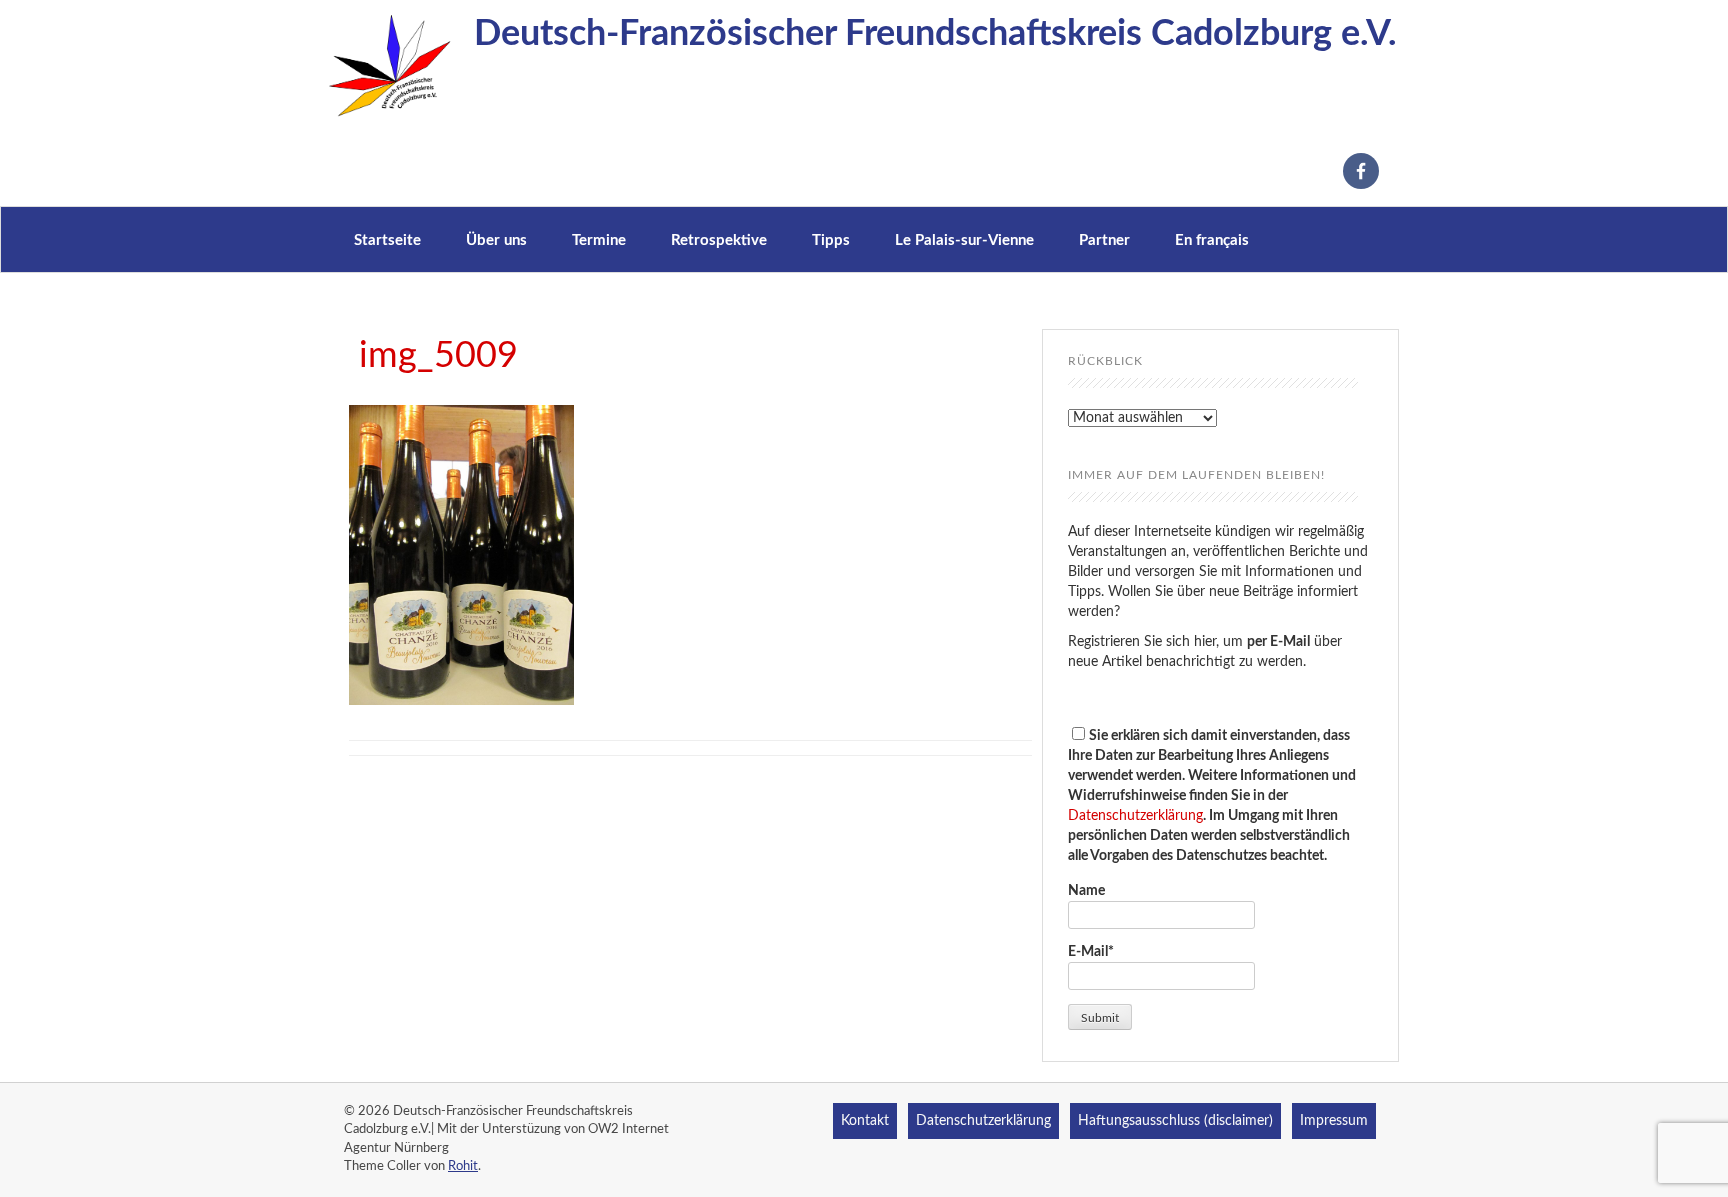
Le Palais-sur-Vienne (964, 240)
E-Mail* (1091, 952)
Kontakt (865, 1121)
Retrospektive (719, 240)
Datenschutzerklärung (1135, 816)
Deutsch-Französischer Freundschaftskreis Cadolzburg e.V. (935, 34)
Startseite (387, 240)
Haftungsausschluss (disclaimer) (1175, 1121)
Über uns (496, 240)
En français (1212, 240)
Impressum (1334, 1121)
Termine (599, 240)
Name (1086, 891)
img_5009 (438, 356)
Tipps (831, 240)
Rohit (463, 1166)
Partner (1104, 240)
